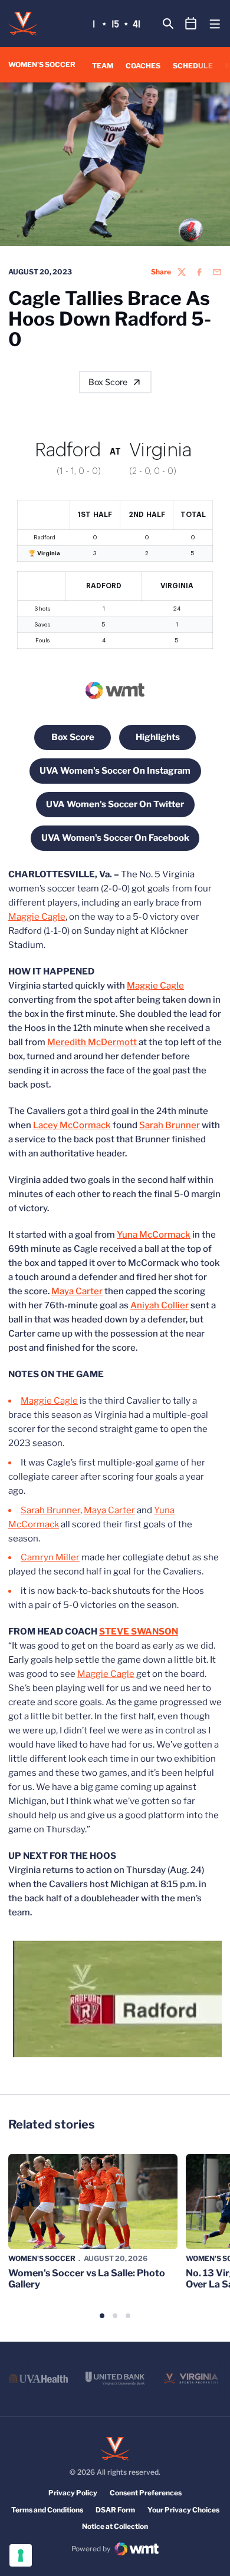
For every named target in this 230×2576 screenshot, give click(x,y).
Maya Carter (77, 1291)
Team (103, 66)
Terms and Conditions (47, 2510)
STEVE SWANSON (139, 1632)
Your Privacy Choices (183, 2510)
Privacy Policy (73, 2493)
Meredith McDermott (92, 1042)
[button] (102, 2316)
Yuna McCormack (154, 1235)
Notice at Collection (115, 2526)
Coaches (143, 66)
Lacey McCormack (72, 1125)
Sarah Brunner (170, 1125)
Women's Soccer (42, 2258)
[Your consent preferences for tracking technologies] (21, 2555)
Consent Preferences (146, 2493)
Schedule (193, 66)
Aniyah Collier (160, 1305)
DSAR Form (115, 2510)
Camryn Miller (50, 1557)
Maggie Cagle (37, 917)
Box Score (108, 382)
